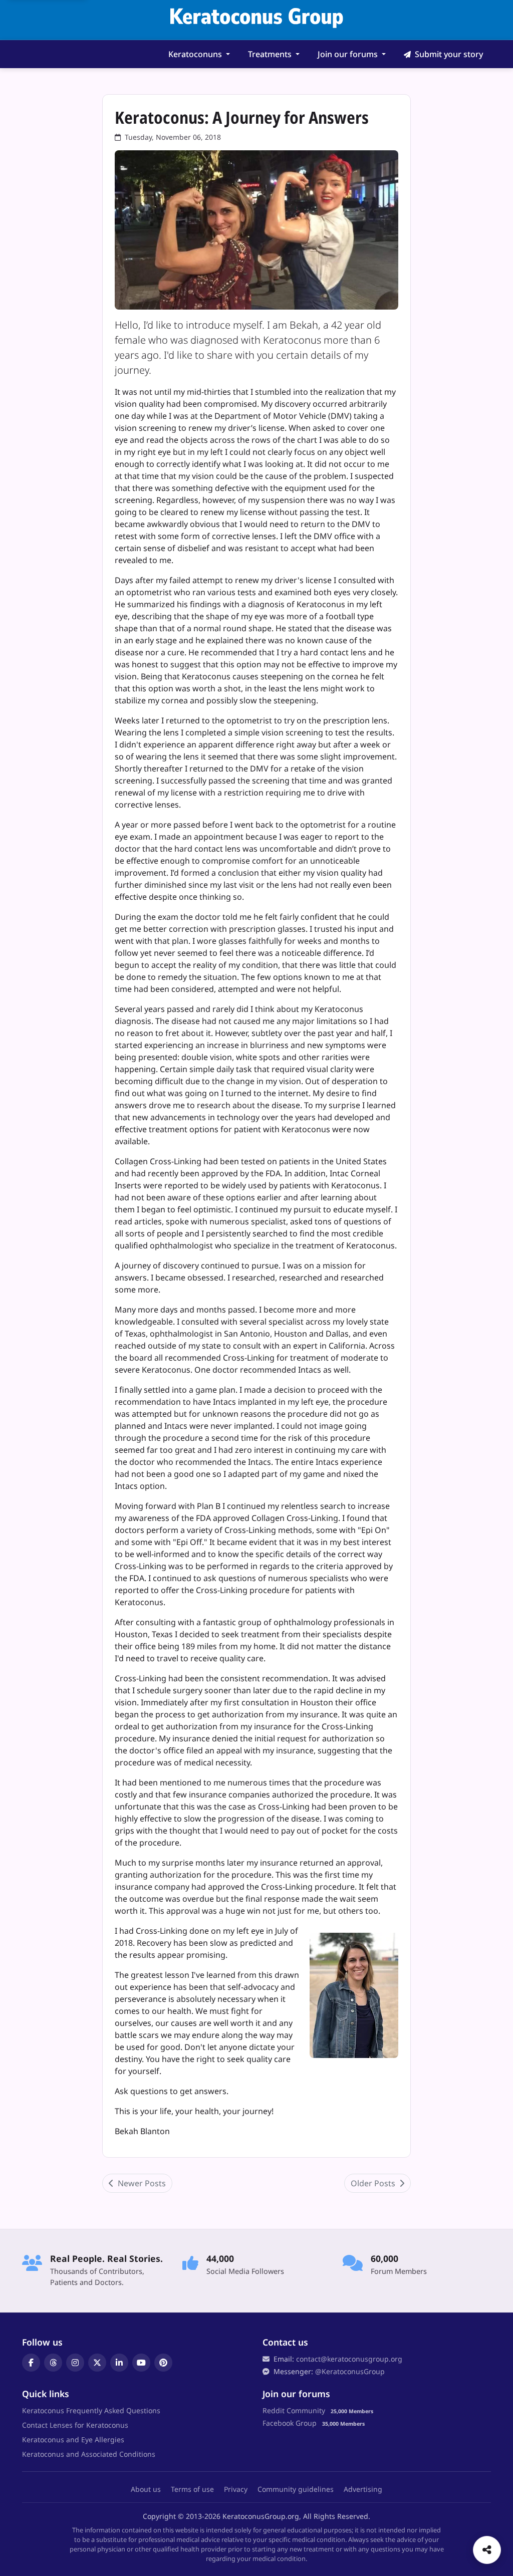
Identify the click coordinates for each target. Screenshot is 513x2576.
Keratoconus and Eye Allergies (73, 2439)
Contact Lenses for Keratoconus (75, 2425)
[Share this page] (487, 2550)
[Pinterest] (163, 2363)
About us (146, 2489)
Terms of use (192, 2489)
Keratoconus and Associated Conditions (89, 2454)
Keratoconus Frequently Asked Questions (91, 2410)
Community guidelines (296, 2489)
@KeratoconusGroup (350, 2371)
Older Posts (374, 2183)
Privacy (236, 2489)
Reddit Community (294, 2410)
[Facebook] (31, 2363)
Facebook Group (290, 2423)
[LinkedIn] (119, 2363)
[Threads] (53, 2363)
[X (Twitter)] (97, 2363)
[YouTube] (141, 2363)
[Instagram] (75, 2363)
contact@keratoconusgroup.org (349, 2359)
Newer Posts (141, 2183)
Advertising (363, 2489)
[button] (199, 54)
